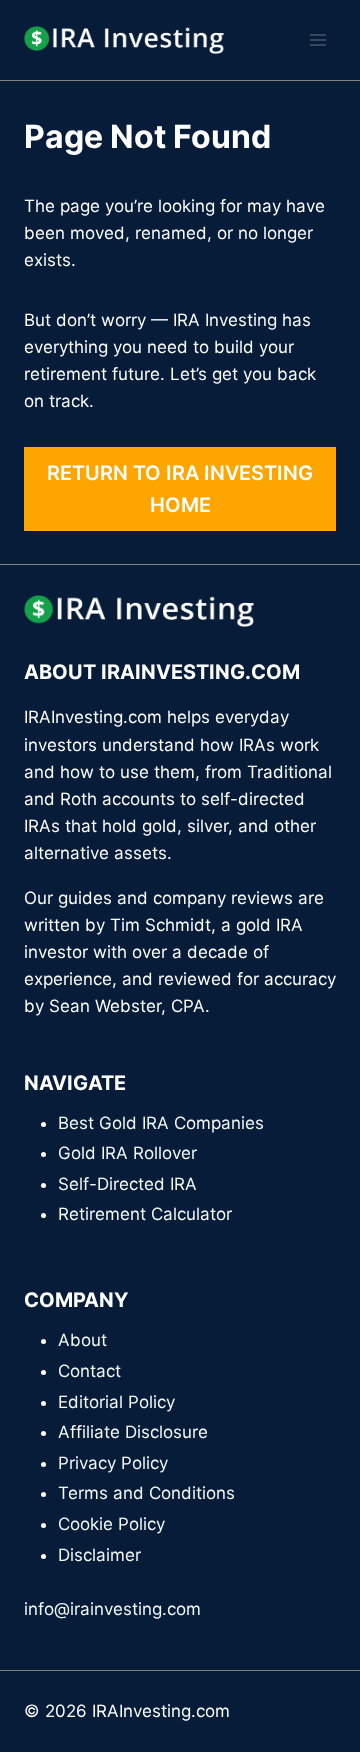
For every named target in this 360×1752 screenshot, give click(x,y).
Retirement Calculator (145, 1214)
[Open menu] (317, 39)
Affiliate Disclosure (133, 1432)
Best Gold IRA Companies (161, 1123)
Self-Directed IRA (127, 1184)
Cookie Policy (111, 1524)
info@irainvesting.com (112, 1609)
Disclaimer (99, 1555)
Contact (89, 1371)
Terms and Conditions (146, 1493)
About (82, 1340)
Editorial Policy (116, 1402)
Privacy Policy (113, 1463)
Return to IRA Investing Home (180, 489)
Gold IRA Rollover (127, 1153)
